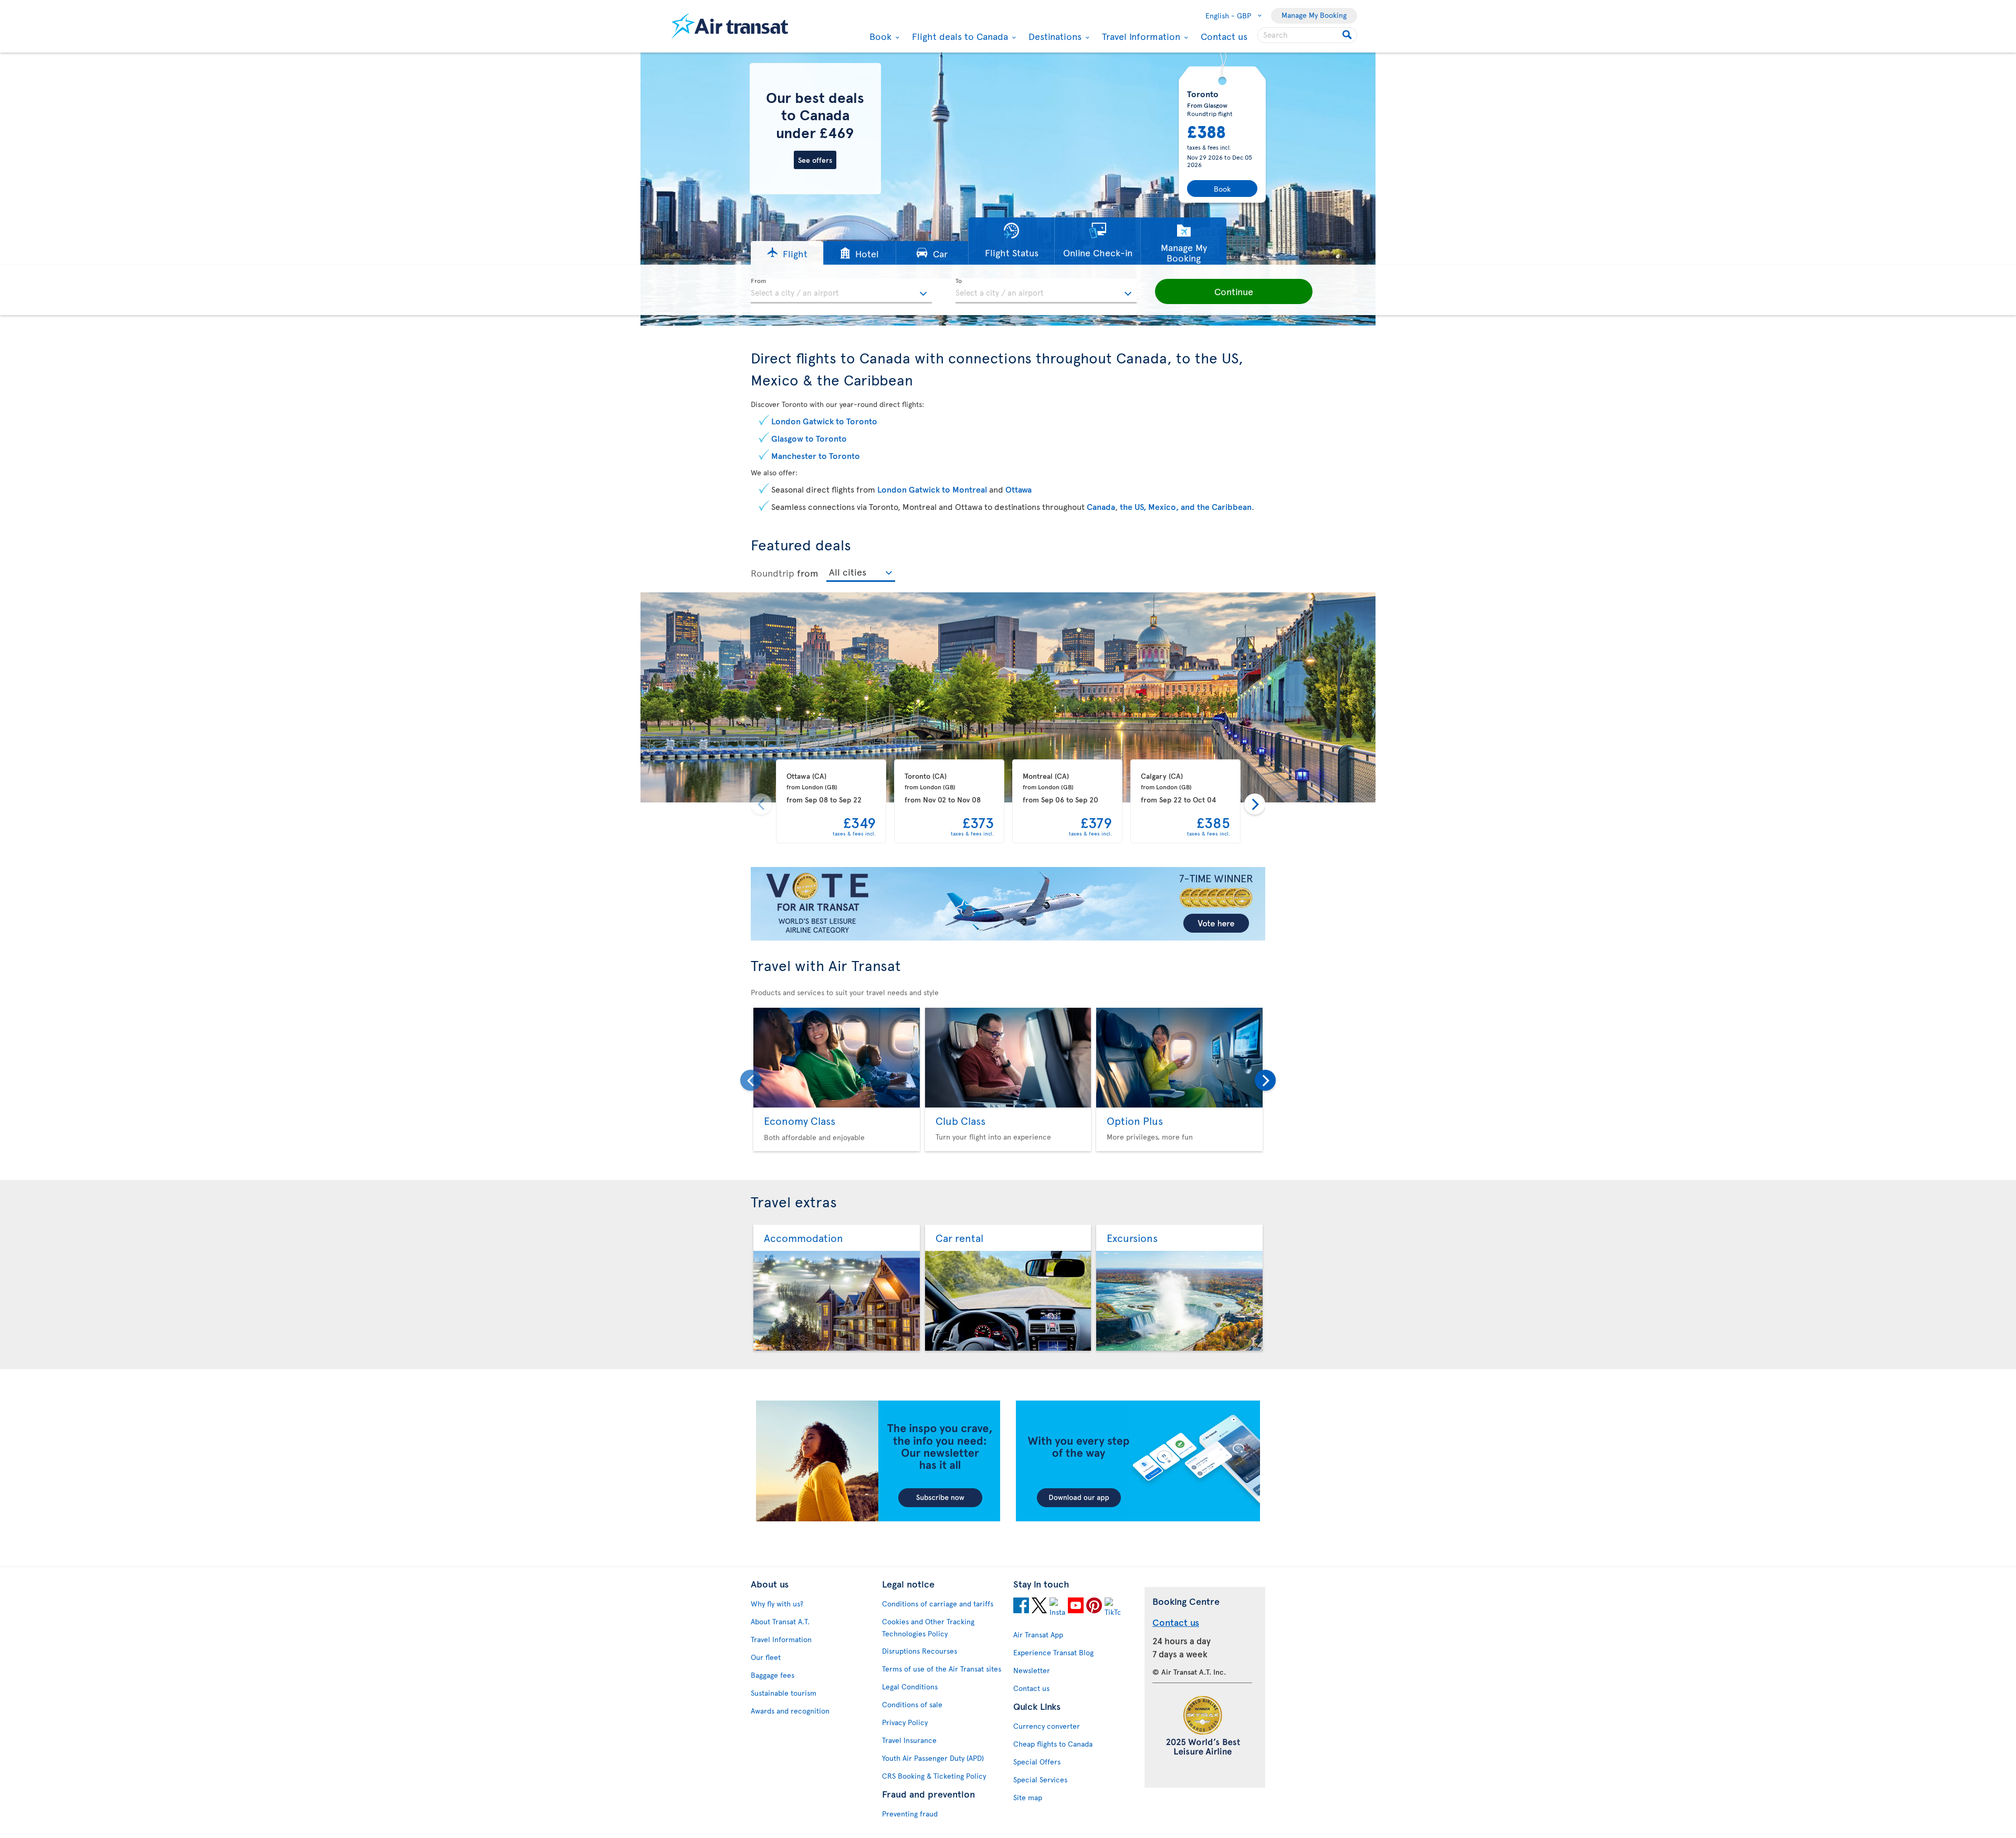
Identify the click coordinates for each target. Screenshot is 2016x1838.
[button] (787, 253)
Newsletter (1032, 1670)
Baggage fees (773, 1675)
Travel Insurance (909, 1740)
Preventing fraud (910, 1814)
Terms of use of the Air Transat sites (942, 1669)
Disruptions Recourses (920, 1651)
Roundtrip (773, 573)
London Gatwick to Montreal (932, 489)
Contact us (1224, 36)
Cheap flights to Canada (1053, 1744)
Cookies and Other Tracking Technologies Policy (928, 1627)
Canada (1101, 506)
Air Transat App (1038, 1635)
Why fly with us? (777, 1604)
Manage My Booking (1314, 15)
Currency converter (1047, 1726)
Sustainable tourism (784, 1693)
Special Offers (1037, 1762)
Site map (1028, 1797)
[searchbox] (1307, 35)
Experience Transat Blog (1053, 1652)
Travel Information (1140, 36)
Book (879, 36)
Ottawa (1018, 489)
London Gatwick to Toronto (824, 421)
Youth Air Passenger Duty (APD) (933, 1758)
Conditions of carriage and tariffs (938, 1604)
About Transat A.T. (780, 1621)
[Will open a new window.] (1021, 1607)
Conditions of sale (912, 1704)
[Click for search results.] (1348, 35)
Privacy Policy (905, 1722)
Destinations (1054, 36)
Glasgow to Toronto (809, 438)
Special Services (1040, 1779)
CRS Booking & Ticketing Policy (934, 1776)
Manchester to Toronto (816, 455)
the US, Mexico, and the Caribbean (1186, 506)
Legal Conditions (910, 1686)
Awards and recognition (790, 1711)
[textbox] (841, 291)
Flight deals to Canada (959, 36)
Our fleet (766, 1657)
